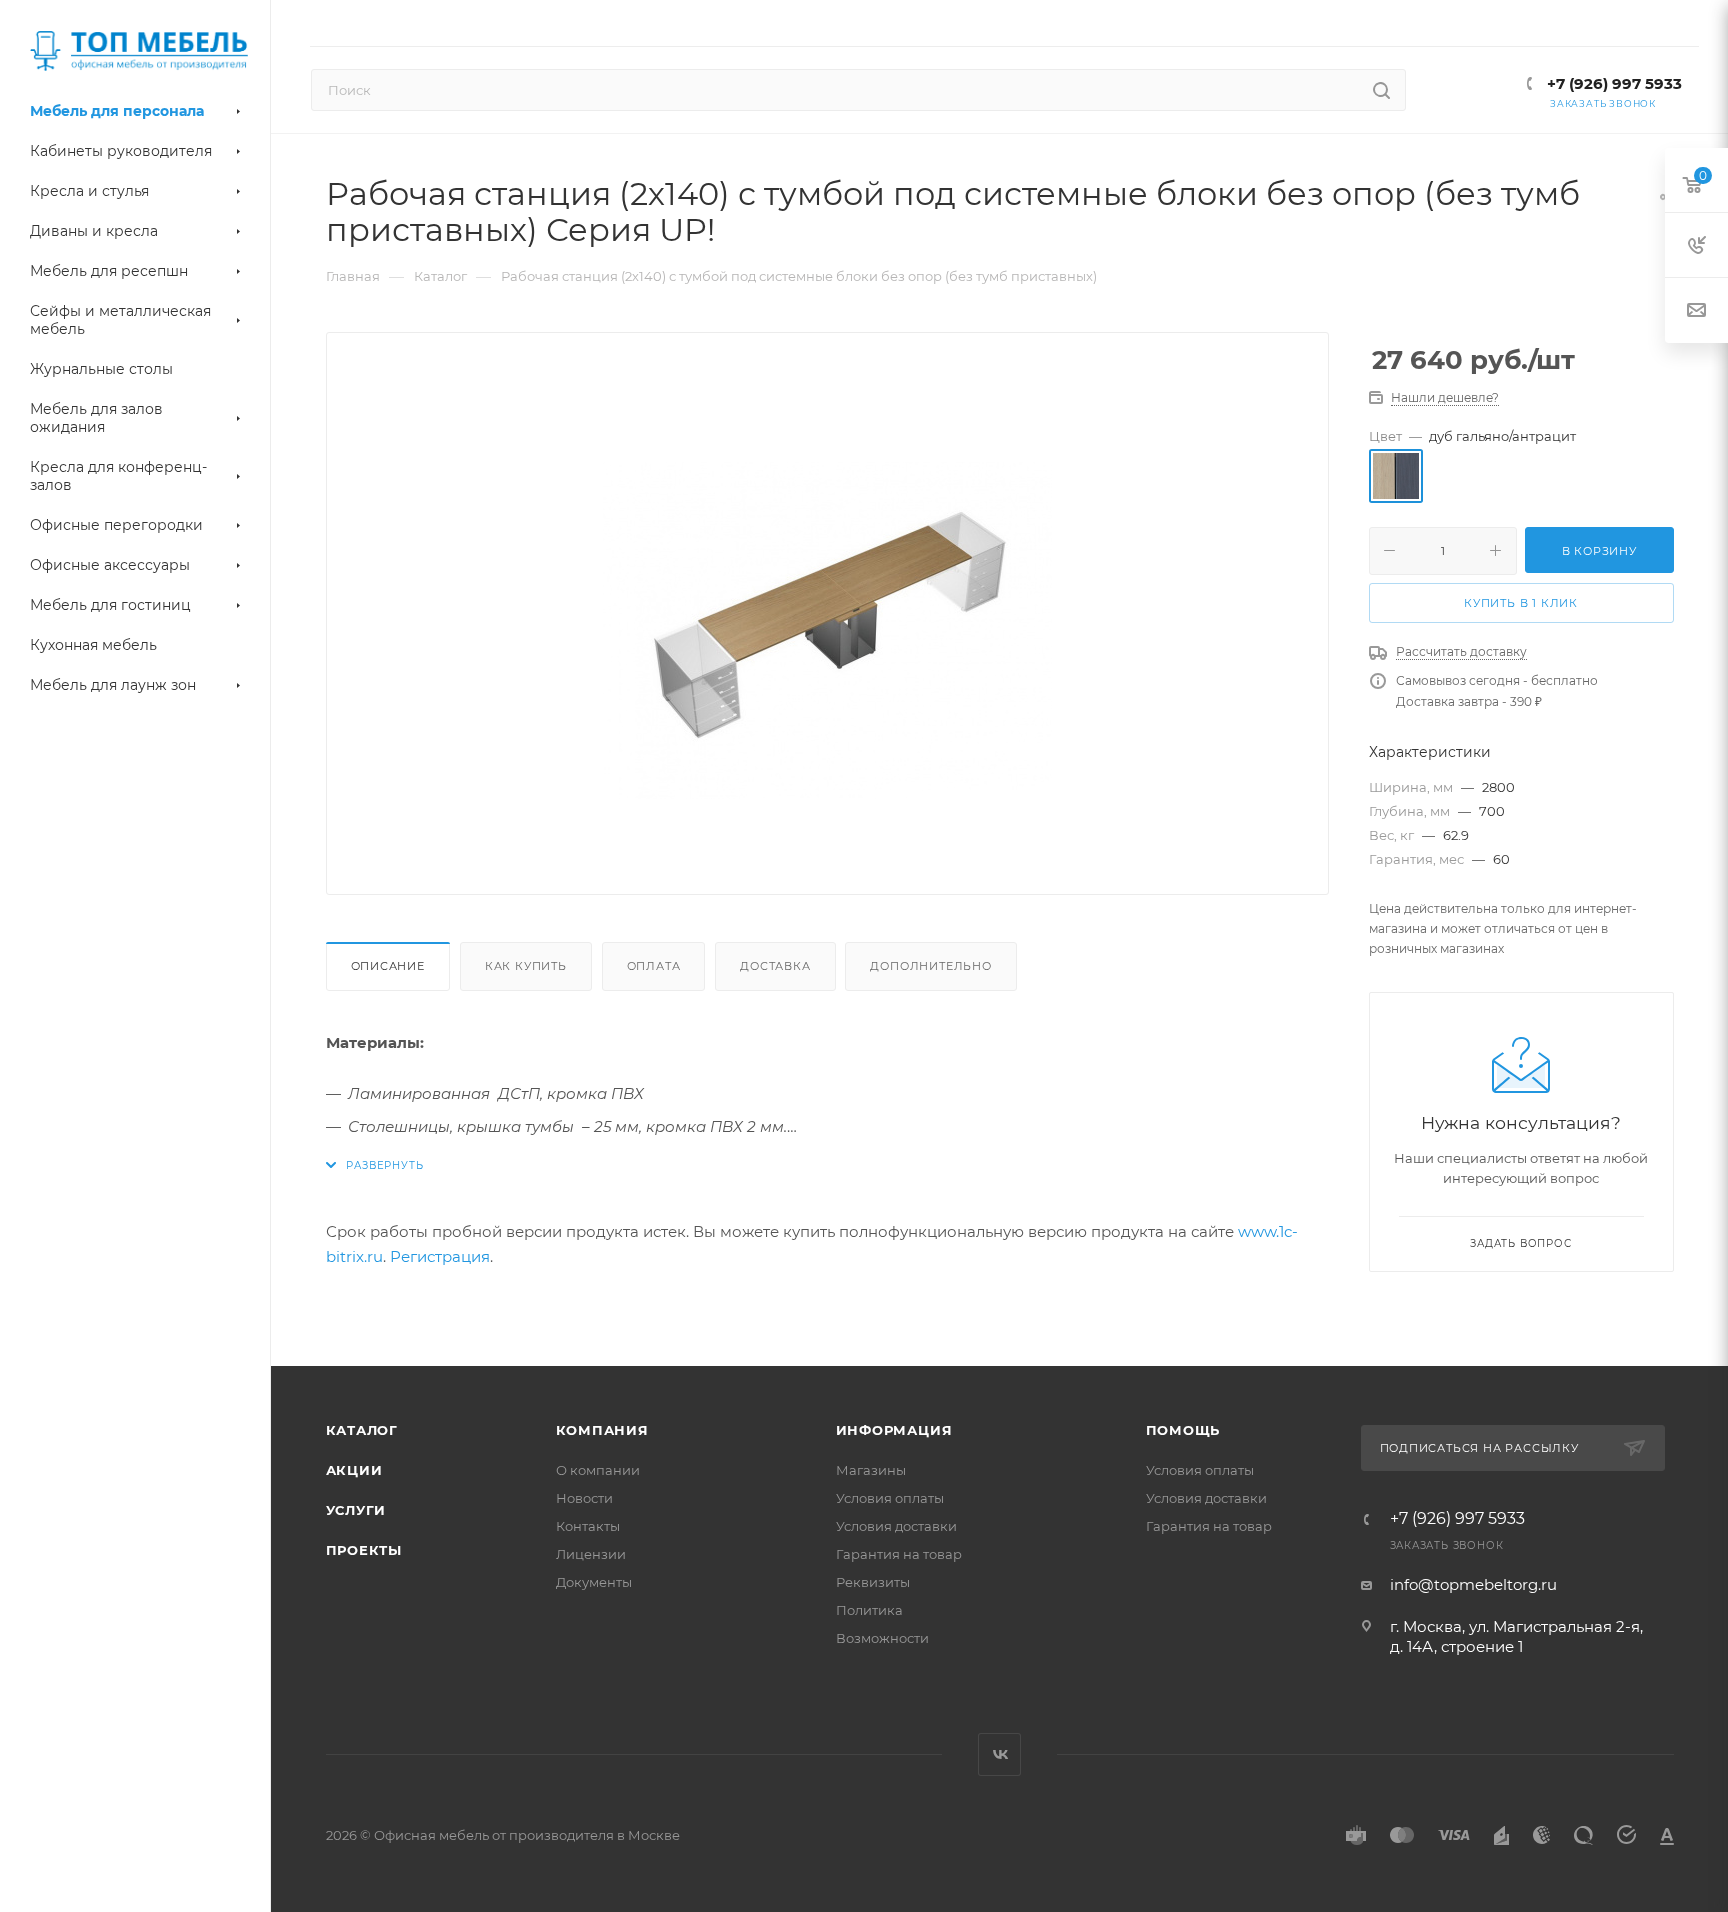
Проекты (364, 1550)
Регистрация (440, 1256)
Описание (388, 966)
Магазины (871, 1470)
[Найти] (1381, 90)
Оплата (654, 966)
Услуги (356, 1510)
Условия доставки (896, 1526)
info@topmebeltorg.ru (1473, 1584)
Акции (354, 1470)
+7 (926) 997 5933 (1612, 83)
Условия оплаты (890, 1498)
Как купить (526, 966)
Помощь (1183, 1430)
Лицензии (591, 1554)
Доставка (775, 966)
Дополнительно (930, 966)
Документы (594, 1582)
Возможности (882, 1638)
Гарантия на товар (899, 1554)
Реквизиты (873, 1582)
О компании (598, 1470)
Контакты (588, 1526)
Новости (584, 1498)
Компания (602, 1430)
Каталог (362, 1430)
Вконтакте (999, 1754)
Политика (869, 1610)
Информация (894, 1430)
